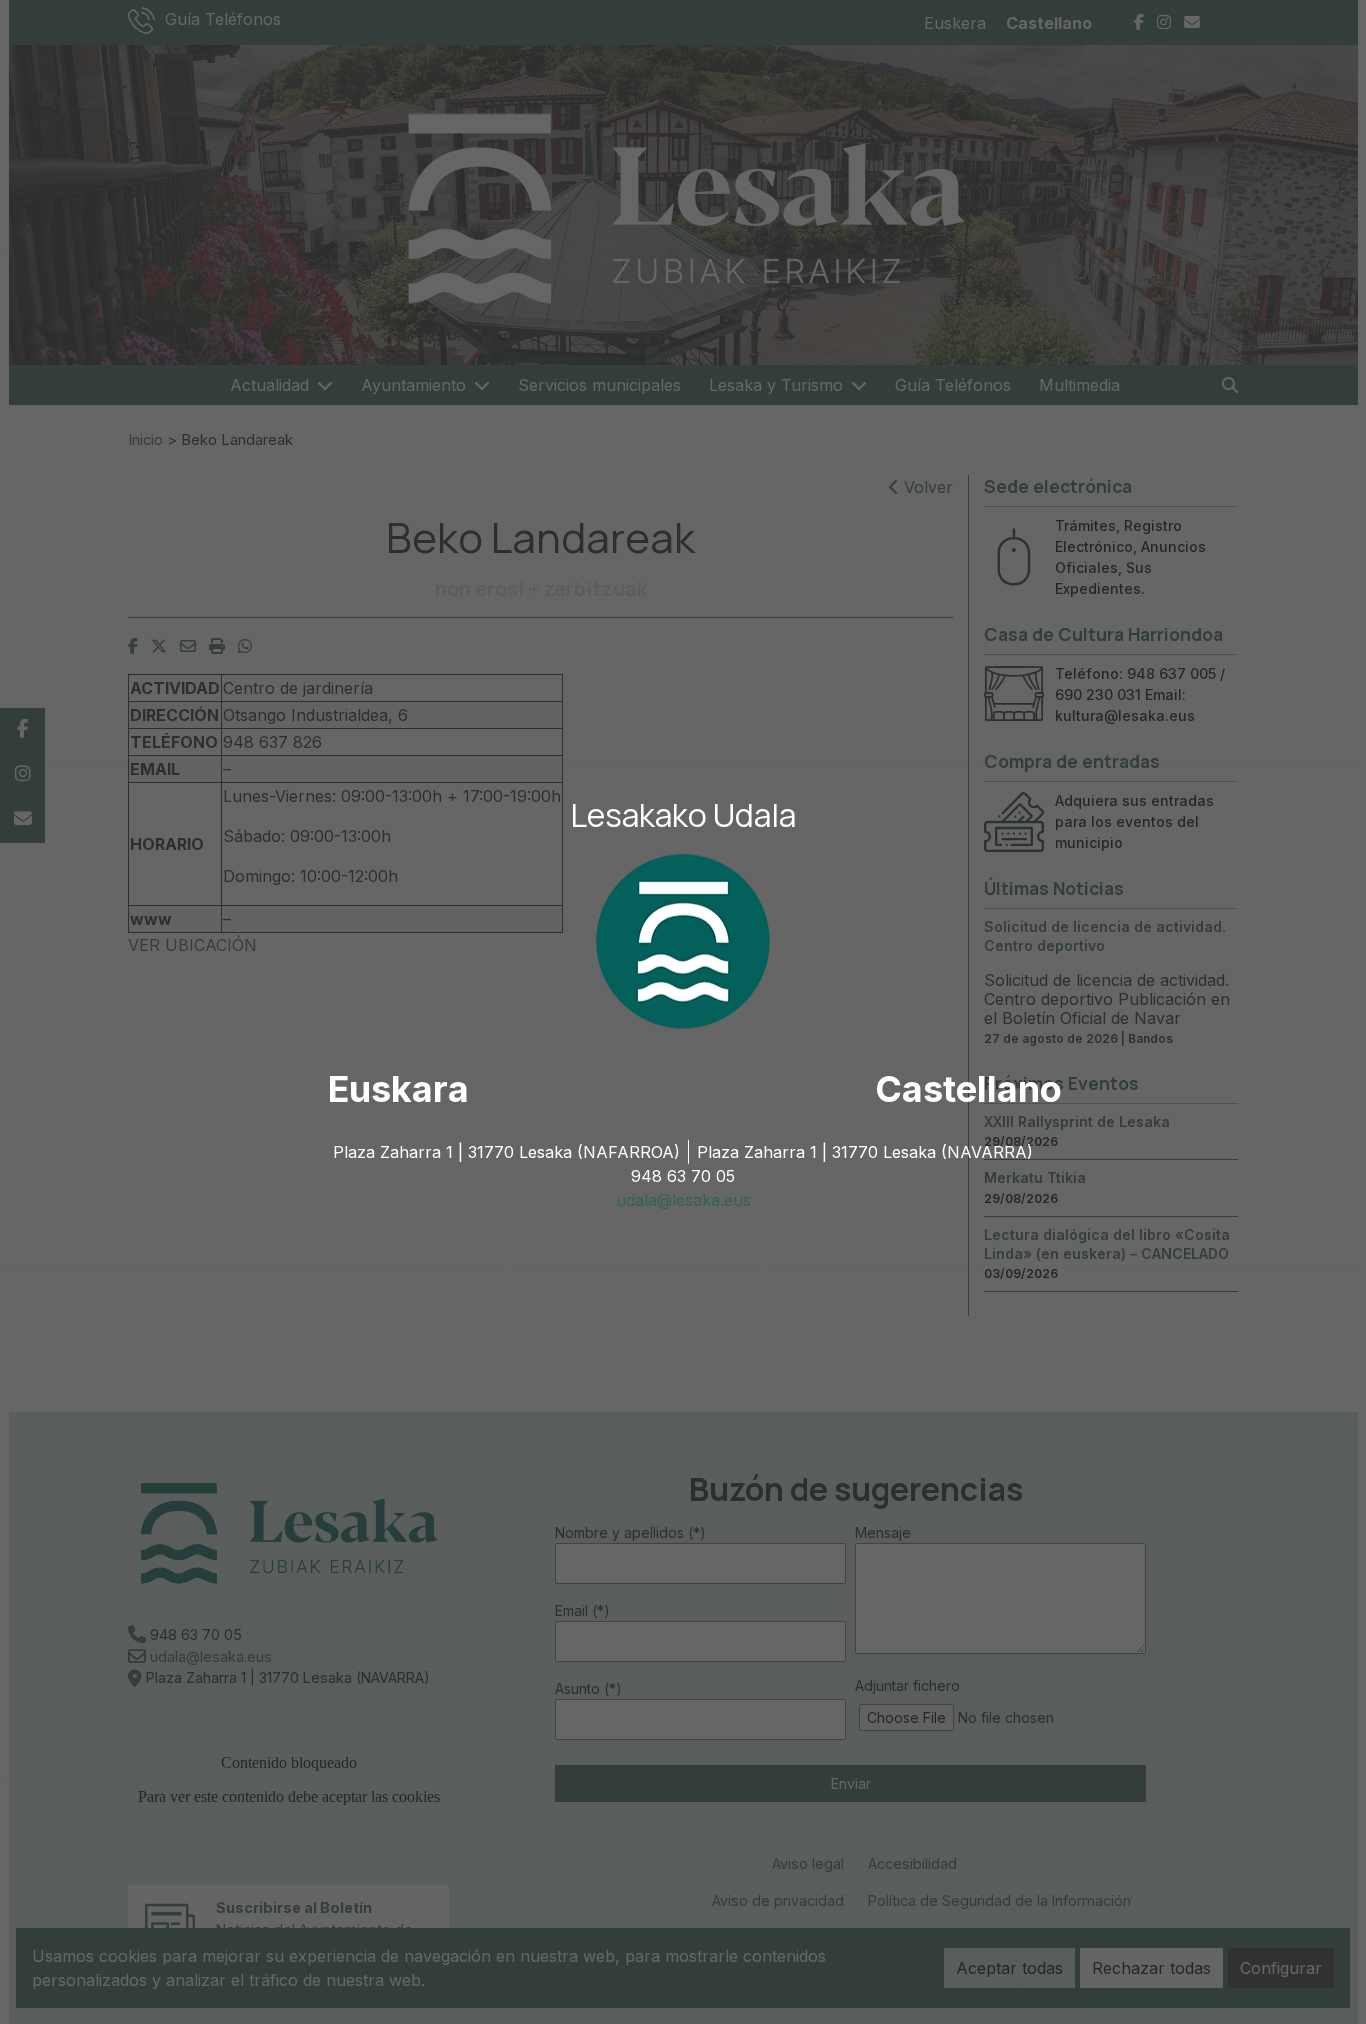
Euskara (398, 1089)
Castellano (968, 1089)
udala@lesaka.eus (683, 1200)
